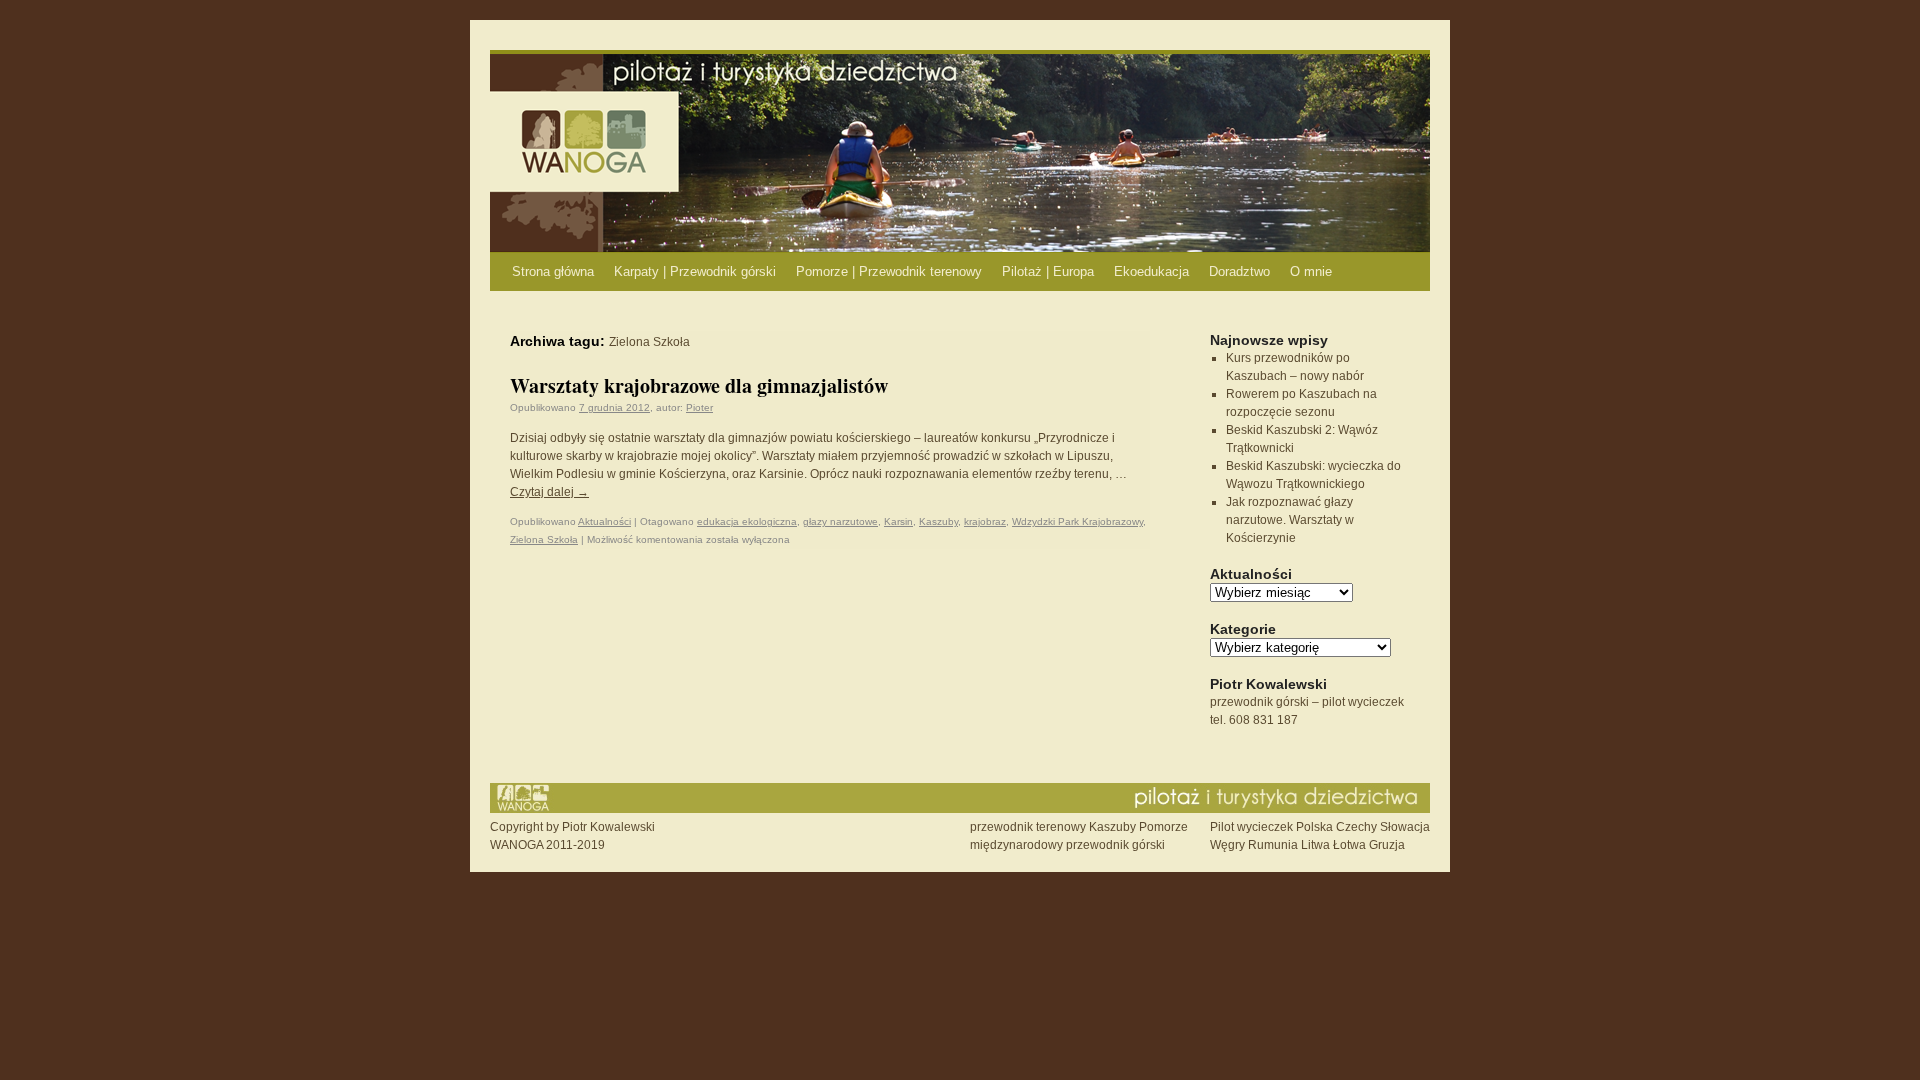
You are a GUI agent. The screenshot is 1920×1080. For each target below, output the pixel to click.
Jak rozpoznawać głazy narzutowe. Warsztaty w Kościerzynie (1290, 520)
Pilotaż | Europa (1048, 271)
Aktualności (604, 521)
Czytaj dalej (549, 492)
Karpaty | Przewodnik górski (695, 271)
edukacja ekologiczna (747, 521)
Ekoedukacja (1151, 271)
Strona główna (553, 271)
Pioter (699, 407)
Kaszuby (938, 521)
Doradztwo (1239, 271)
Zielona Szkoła (544, 539)
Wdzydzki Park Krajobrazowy (1077, 521)
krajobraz (985, 521)
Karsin (898, 521)
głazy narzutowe (840, 521)
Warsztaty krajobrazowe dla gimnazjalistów (699, 385)
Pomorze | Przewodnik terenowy (889, 271)
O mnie (1311, 271)
